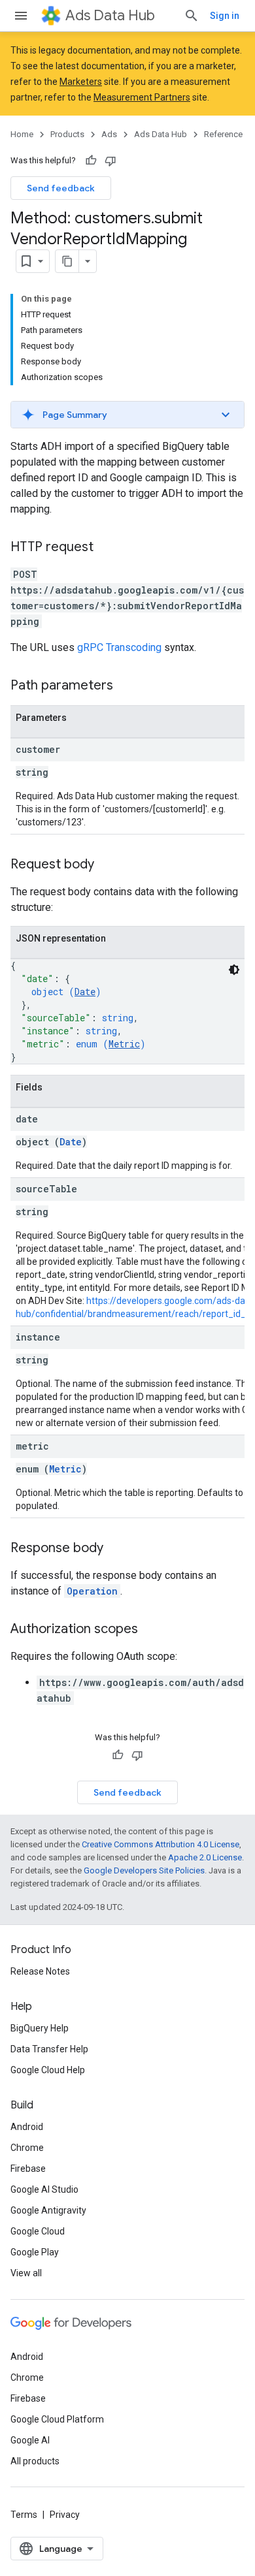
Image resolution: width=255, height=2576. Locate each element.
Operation (92, 1591)
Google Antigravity (48, 2210)
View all (26, 2273)
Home (22, 134)
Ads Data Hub (110, 15)
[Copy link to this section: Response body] (116, 1549)
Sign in (225, 16)
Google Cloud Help (48, 2070)
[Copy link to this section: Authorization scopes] (151, 1630)
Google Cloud (38, 2231)
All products (35, 2461)
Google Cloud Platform (57, 2419)
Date (85, 992)
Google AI (30, 2440)
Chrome (27, 2148)
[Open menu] (21, 16)
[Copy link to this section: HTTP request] (107, 548)
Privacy (65, 2515)
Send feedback (61, 188)
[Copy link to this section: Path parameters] (126, 686)
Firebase (28, 2169)
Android (27, 2127)
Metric (124, 1044)
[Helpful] (91, 161)
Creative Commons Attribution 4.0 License (161, 1844)
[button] (127, 415)
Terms (24, 2515)
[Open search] (192, 16)
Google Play (35, 2252)
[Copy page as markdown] (67, 261)
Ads (109, 134)
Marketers (81, 82)
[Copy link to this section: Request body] (107, 865)
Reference (223, 134)
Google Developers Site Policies (144, 1870)
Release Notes (40, 1971)
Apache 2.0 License (205, 1857)
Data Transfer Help (49, 2049)
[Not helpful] (110, 161)
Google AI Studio (44, 2189)
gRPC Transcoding (119, 647)
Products (67, 134)
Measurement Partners (142, 97)
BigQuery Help (40, 2028)
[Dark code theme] (234, 970)
